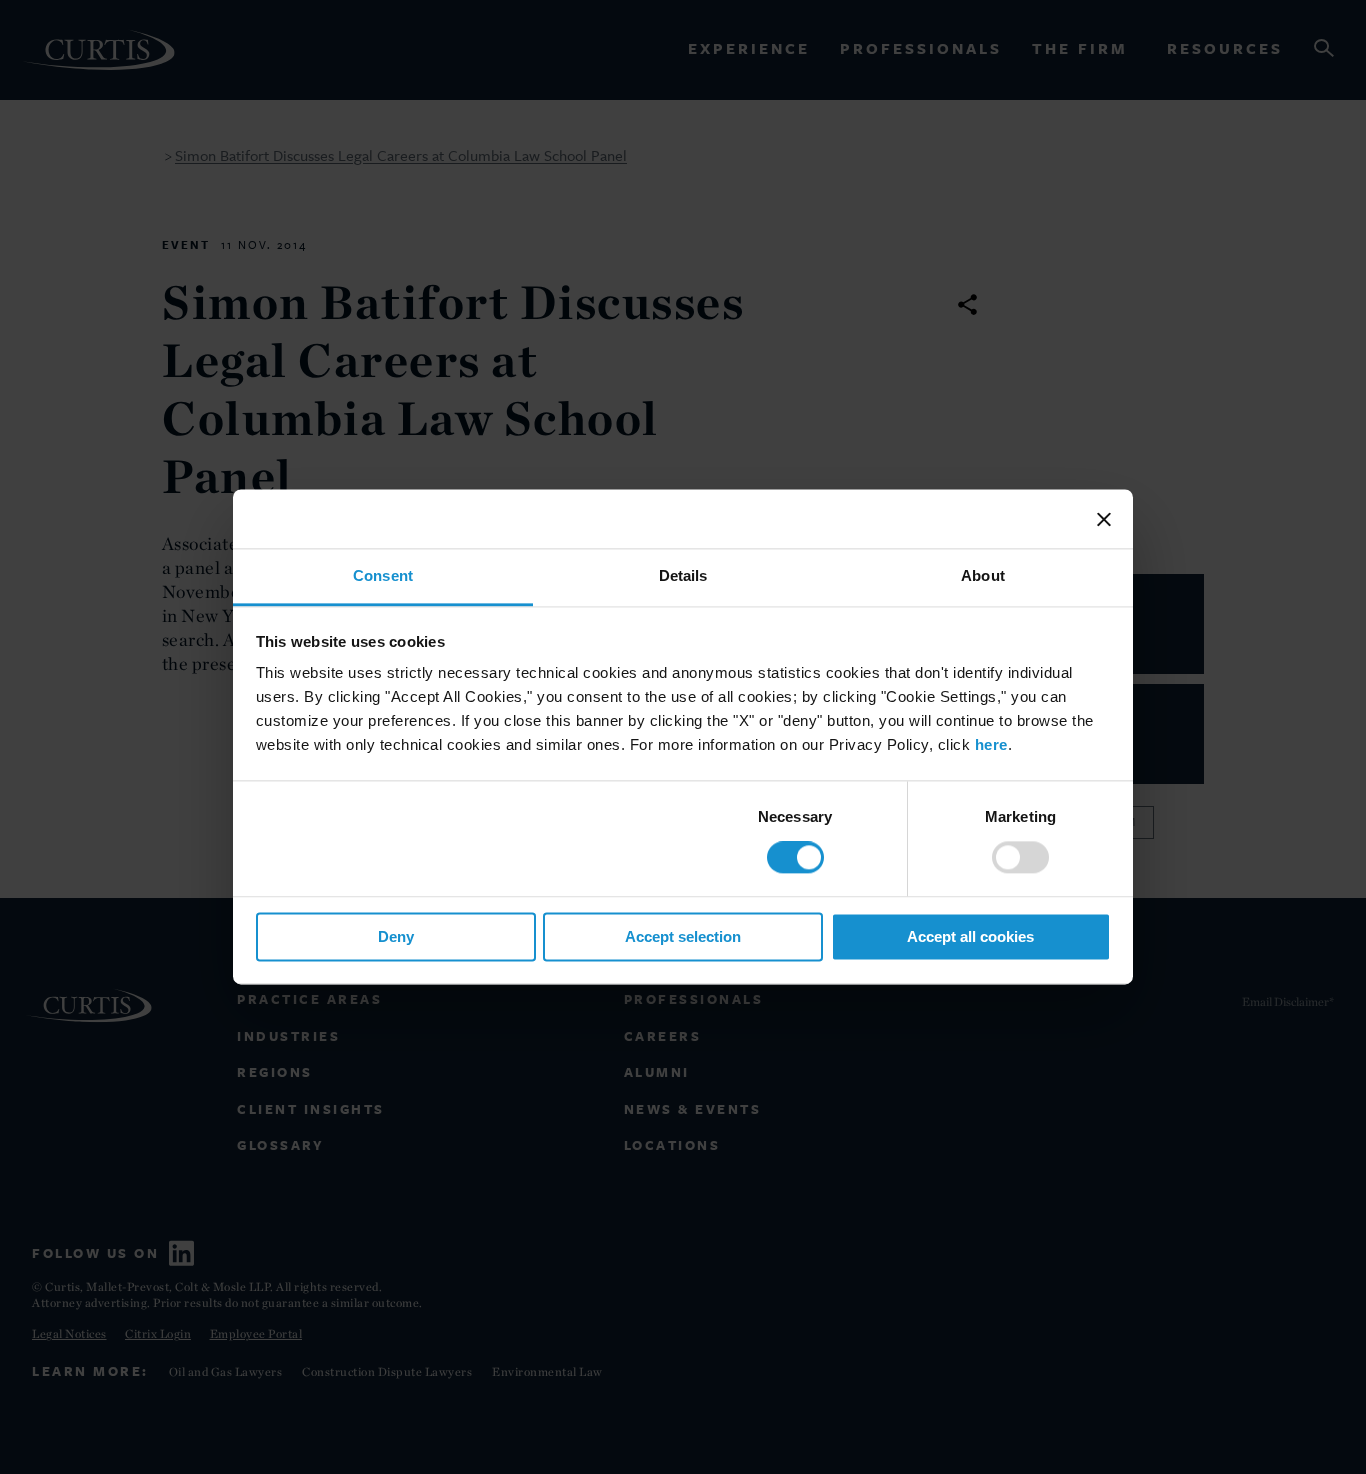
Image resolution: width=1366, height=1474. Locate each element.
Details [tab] (683, 575)
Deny (396, 936)
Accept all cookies (970, 936)
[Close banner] (1104, 519)
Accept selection (683, 936)
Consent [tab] (383, 575)
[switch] (1020, 858)
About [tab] (983, 575)
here (991, 744)
